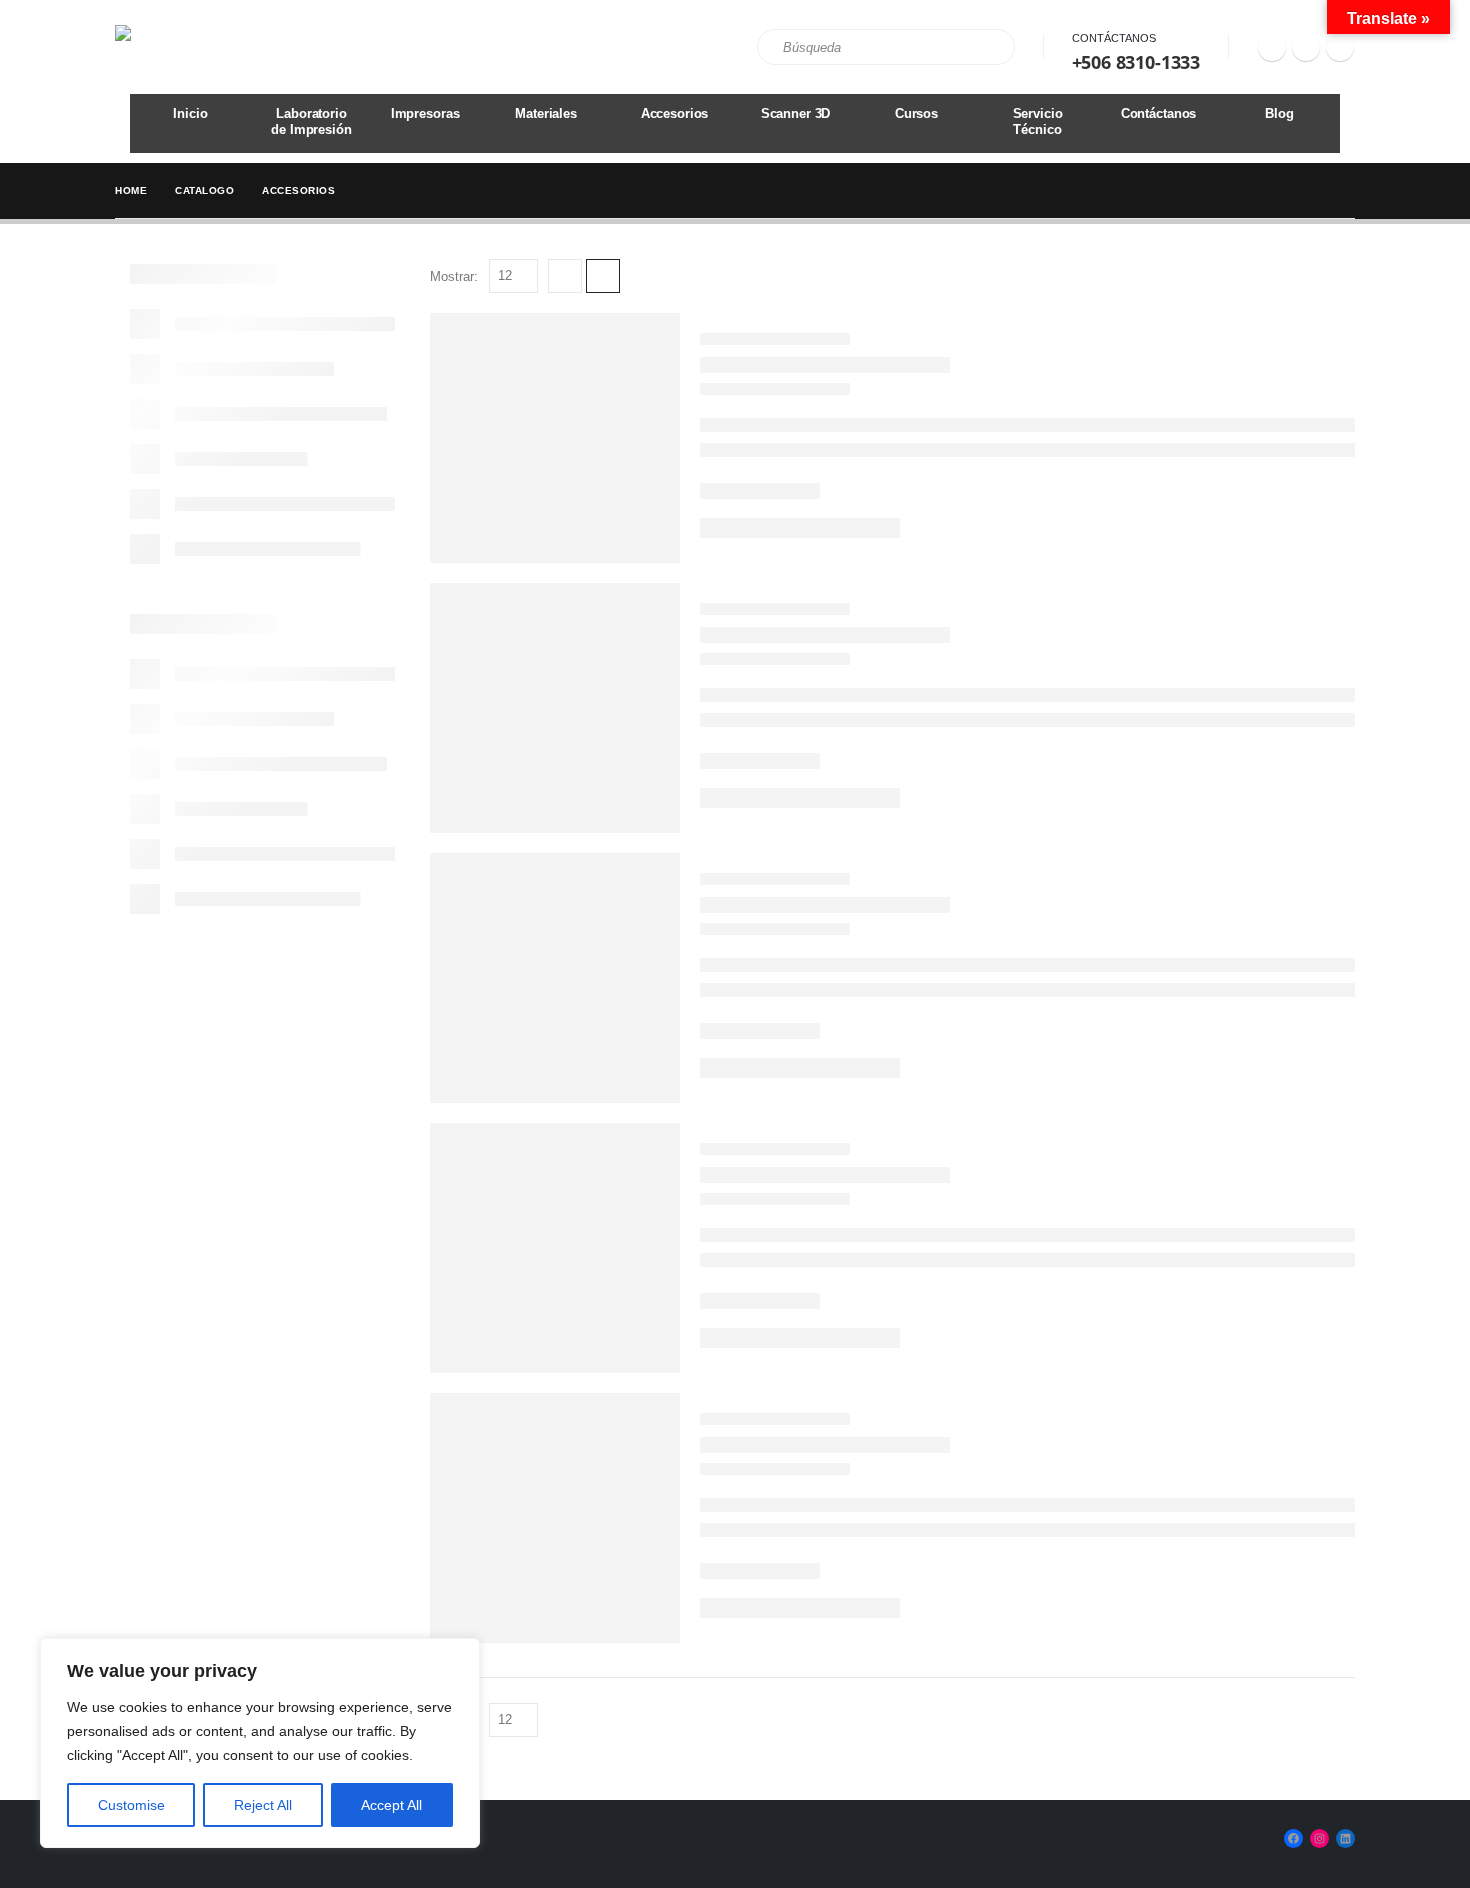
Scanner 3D (796, 113)
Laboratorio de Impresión (311, 121)
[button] (565, 276)
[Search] (986, 47)
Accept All (391, 1805)
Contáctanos (1114, 38)
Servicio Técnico (1038, 121)
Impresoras (425, 113)
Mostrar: (454, 276)
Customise (131, 1805)
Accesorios (675, 113)
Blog (1279, 113)
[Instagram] (1306, 47)
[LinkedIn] (1340, 47)
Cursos (916, 113)
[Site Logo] (170, 47)
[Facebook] (1272, 47)
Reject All (263, 1805)
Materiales (546, 113)
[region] (260, 1743)
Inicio (190, 113)
